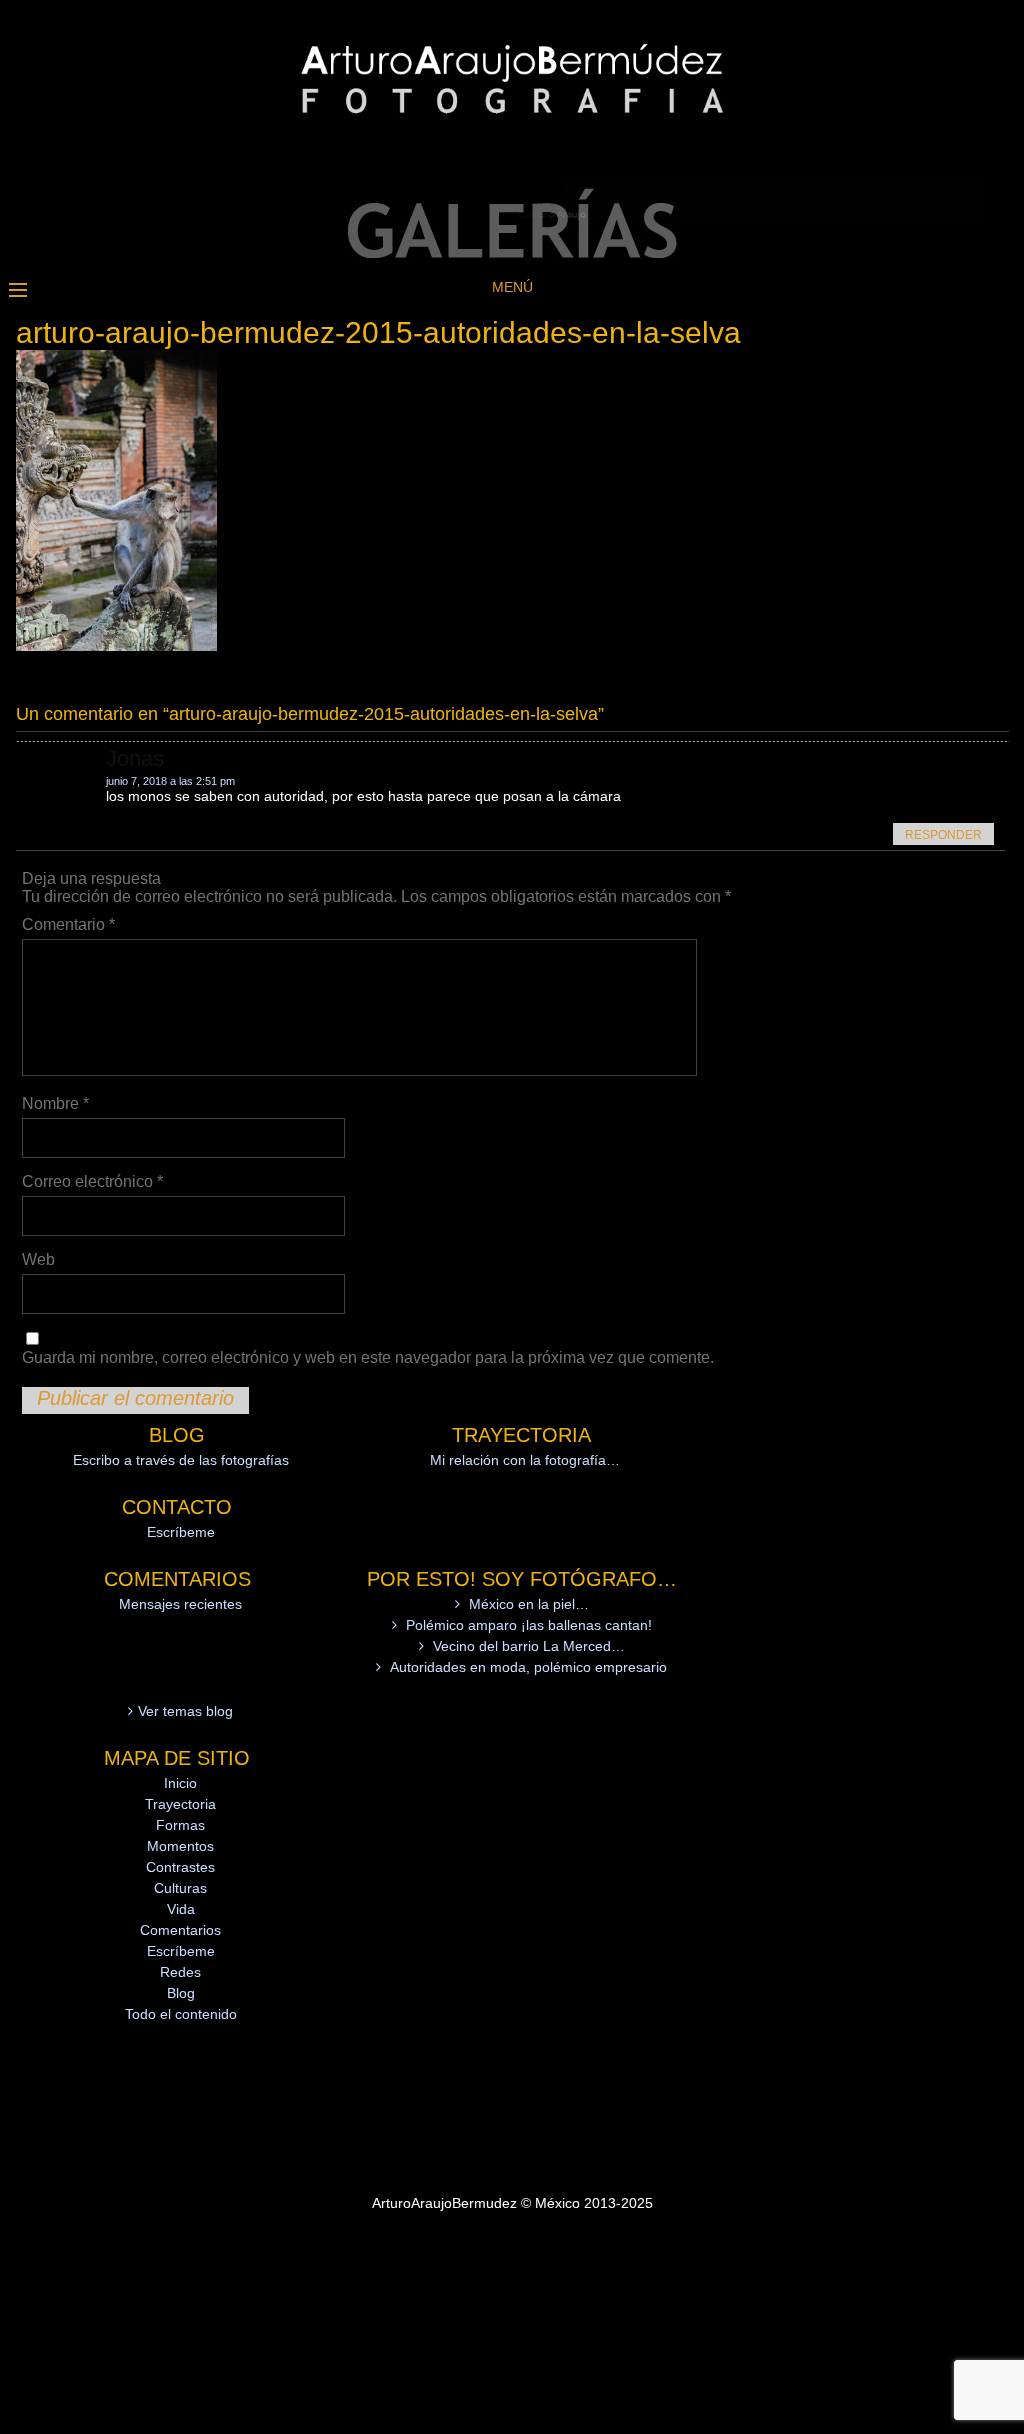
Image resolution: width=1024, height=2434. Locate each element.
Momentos (180, 1846)
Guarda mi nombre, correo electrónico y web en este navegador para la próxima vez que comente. (368, 1357)
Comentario (68, 924)
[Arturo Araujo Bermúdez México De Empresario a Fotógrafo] (512, 253)
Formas (180, 1825)
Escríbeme (181, 1532)
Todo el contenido (181, 2014)
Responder (943, 835)
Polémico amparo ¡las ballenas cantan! (529, 1625)
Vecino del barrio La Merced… (529, 1646)
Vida (181, 1909)
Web (38, 1259)
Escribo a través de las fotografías (181, 1460)
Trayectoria (180, 1804)
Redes (180, 1972)
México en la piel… (529, 1604)
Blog (181, 1993)
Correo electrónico (92, 1181)
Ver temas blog (185, 1711)
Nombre (55, 1103)
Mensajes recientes (180, 1604)
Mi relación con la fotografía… (525, 1460)
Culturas (180, 1888)
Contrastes (180, 1867)
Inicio (180, 1783)
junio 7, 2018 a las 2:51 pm (170, 781)
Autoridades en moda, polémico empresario (528, 1667)
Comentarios (180, 1930)
